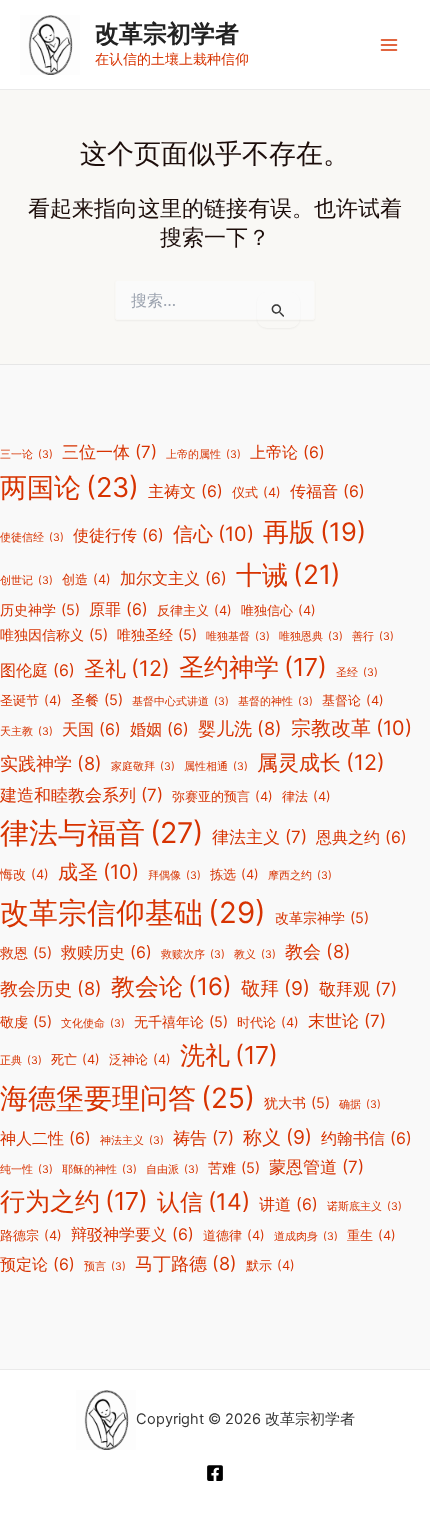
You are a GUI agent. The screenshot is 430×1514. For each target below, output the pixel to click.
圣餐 (97, 699)
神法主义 (132, 1140)
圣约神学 (253, 667)
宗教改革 (351, 728)
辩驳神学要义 (132, 1234)
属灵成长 (321, 762)
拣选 (234, 874)
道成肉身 (306, 1236)
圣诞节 (31, 700)
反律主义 (194, 610)
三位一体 (109, 452)
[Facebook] (215, 1473)
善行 (373, 636)
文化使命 (93, 1023)
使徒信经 (32, 537)
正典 (21, 1060)
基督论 (353, 700)
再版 (314, 531)
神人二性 (45, 1138)
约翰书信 (366, 1138)
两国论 (69, 487)
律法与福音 (101, 832)
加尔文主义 (173, 578)
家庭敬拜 (143, 766)
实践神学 (51, 763)
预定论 (37, 1264)
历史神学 (40, 609)
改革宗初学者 (167, 33)
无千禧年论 (181, 1021)
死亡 (75, 1059)
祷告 (203, 1138)
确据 (360, 1104)
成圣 (98, 872)
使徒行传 (118, 535)
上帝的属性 (203, 454)
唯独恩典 (311, 636)
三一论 (26, 454)
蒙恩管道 (316, 1167)
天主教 (26, 731)
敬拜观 (358, 989)
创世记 (26, 580)
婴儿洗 (240, 728)
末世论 (347, 1021)
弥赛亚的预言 (222, 796)
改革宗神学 (322, 917)
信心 (213, 534)
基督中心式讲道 (180, 701)
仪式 (256, 492)
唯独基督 (238, 636)
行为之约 (74, 1201)
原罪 (118, 609)
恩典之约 (361, 837)
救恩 (26, 952)
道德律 (234, 1235)
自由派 (172, 1169)
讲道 (288, 1204)
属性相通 (216, 766)
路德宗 (31, 1235)
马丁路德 (186, 1263)
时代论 (268, 1022)
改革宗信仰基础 (133, 912)
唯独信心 (278, 610)
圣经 (357, 672)
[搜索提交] (278, 310)
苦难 (234, 1167)
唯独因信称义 (54, 634)
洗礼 (229, 1055)
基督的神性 (275, 701)
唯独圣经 (157, 634)
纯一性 (26, 1169)
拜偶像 (174, 875)
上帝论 (287, 452)
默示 (270, 1265)
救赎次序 (193, 954)
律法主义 (259, 837)
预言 (105, 1266)
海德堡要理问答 (127, 1098)
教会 (318, 951)
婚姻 (159, 729)
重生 (371, 1235)
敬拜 (275, 988)
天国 (91, 729)
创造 (86, 579)
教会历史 (51, 988)
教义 (255, 954)
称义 (277, 1137)
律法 (306, 796)
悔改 (24, 874)
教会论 (171, 986)
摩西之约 (300, 875)
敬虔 (26, 1021)
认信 (203, 1202)
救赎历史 (106, 952)
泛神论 (140, 1059)
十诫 (288, 574)
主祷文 (185, 491)
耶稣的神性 (99, 1169)
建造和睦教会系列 (81, 795)
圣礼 (127, 668)
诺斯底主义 (364, 1206)
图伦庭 (37, 670)
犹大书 (297, 1102)
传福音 (327, 491)
